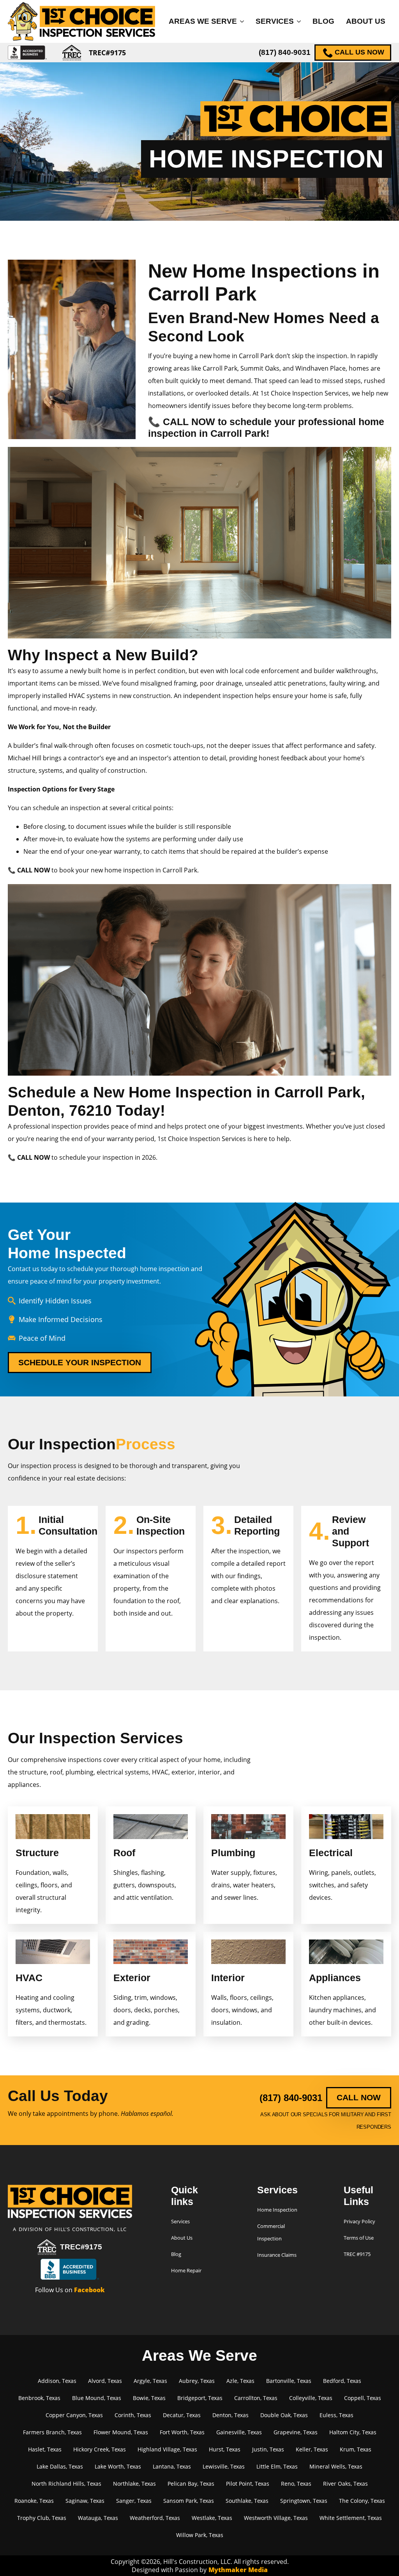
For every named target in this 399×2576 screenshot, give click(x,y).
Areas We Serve (203, 21)
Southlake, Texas (247, 2501)
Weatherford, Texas (155, 2518)
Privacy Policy (359, 2221)
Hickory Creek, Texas (100, 2449)
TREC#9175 (81, 2247)
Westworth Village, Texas (276, 2518)
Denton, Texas (230, 2415)
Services (275, 21)
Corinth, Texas (133, 2415)
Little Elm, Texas (277, 2466)
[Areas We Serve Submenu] (243, 21)
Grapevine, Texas (296, 2432)
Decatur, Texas (182, 2415)
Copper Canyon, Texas (74, 2415)
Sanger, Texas (134, 2501)
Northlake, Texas (134, 2484)
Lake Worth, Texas (118, 2466)
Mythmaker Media (238, 2570)
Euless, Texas (336, 2415)
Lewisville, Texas (224, 2466)
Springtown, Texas (304, 2501)
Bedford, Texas (342, 2381)
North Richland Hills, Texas (66, 2484)
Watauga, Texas (98, 2518)
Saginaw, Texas (85, 2501)
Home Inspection (277, 2210)
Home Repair (186, 2270)
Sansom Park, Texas (189, 2501)
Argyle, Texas (150, 2381)
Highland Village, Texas (167, 2449)
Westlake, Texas (212, 2518)
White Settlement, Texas (351, 2518)
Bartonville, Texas (289, 2381)
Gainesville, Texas (239, 2432)
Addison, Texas (57, 2381)
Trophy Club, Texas (42, 2518)
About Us (366, 21)
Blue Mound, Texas (97, 2398)
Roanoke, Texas (34, 2501)
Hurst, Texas (225, 2449)
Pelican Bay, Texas (191, 2484)
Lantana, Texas (172, 2466)
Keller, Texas (312, 2449)
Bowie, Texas (149, 2398)
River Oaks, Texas (345, 2484)
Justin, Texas (268, 2449)
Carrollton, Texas (256, 2398)
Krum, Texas (356, 2449)
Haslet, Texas (45, 2449)
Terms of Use (359, 2238)
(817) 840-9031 (285, 52)
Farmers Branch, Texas (52, 2432)
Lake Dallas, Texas (60, 2466)
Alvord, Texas (105, 2381)
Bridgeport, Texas (200, 2398)
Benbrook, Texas (39, 2398)
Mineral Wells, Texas (336, 2466)
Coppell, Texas (363, 2398)
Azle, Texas (240, 2381)
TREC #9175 (357, 2254)
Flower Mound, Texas (121, 2432)
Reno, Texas (296, 2484)
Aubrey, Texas (197, 2381)
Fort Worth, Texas (182, 2432)
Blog (323, 21)
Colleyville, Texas (311, 2398)
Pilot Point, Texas (248, 2484)
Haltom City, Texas (353, 2432)
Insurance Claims (277, 2255)
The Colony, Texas (362, 2501)
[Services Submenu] (300, 21)
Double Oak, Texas (284, 2415)
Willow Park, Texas (200, 2535)
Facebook (89, 2290)
